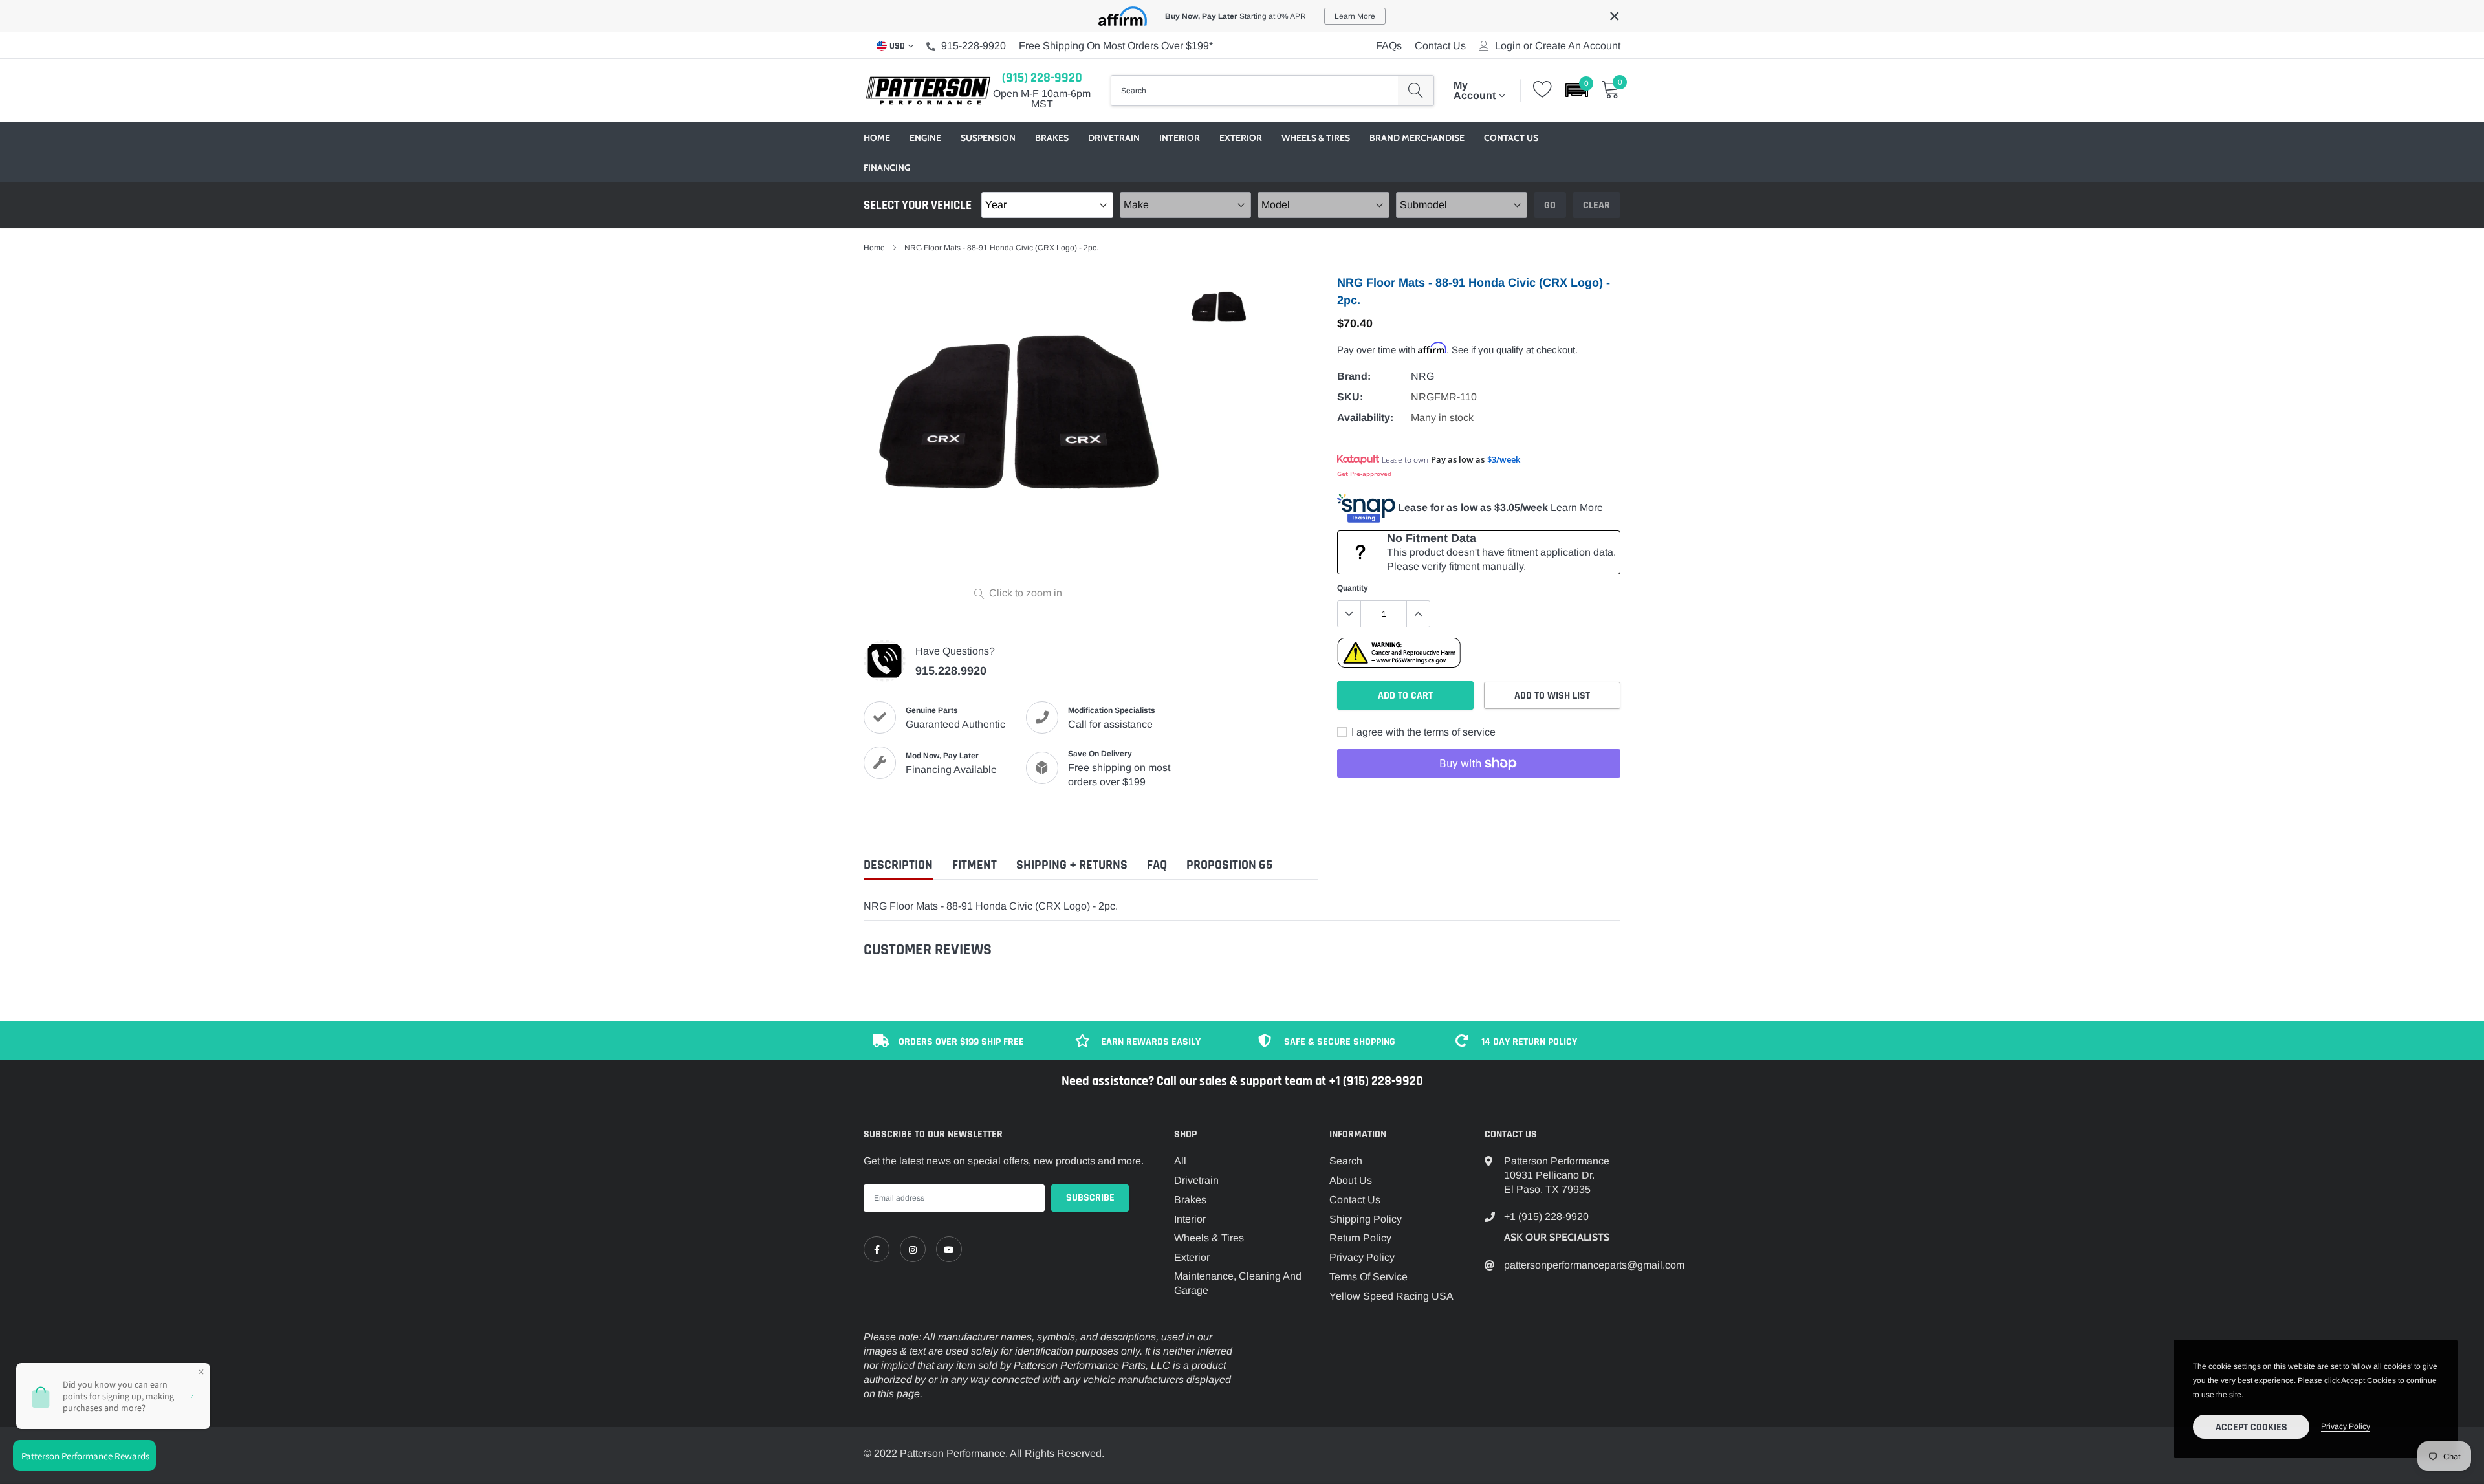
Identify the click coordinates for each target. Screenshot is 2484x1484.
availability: (1365, 418)
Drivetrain (1114, 138)
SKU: (1350, 397)
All (1180, 1161)
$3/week (1504, 459)
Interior (1180, 138)
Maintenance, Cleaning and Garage (1238, 1283)
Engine (925, 138)
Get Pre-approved (1364, 474)
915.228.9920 (951, 671)
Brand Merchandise (1417, 138)
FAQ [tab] (1157, 865)
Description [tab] (898, 865)
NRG (1422, 376)
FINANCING (887, 168)
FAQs (1389, 46)
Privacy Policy (1362, 1257)
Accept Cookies (2251, 1427)
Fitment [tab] (975, 865)
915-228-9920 (974, 46)
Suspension (988, 138)
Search (1346, 1161)
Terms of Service (1368, 1277)
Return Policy (1360, 1238)
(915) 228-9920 (1042, 78)
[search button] (1416, 91)
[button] (1577, 90)
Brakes (1052, 138)
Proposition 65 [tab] (1229, 865)
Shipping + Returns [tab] (1072, 865)
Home (877, 138)
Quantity (1353, 588)
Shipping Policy (1366, 1219)
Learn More (1577, 507)
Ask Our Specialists (1557, 1237)
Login (1508, 46)
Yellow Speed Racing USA (1391, 1296)
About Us (1351, 1180)
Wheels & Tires (1316, 138)
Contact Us (1440, 46)
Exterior (1241, 138)
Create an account (1578, 46)
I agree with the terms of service (1422, 732)
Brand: (1354, 376)
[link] (877, 1249)
